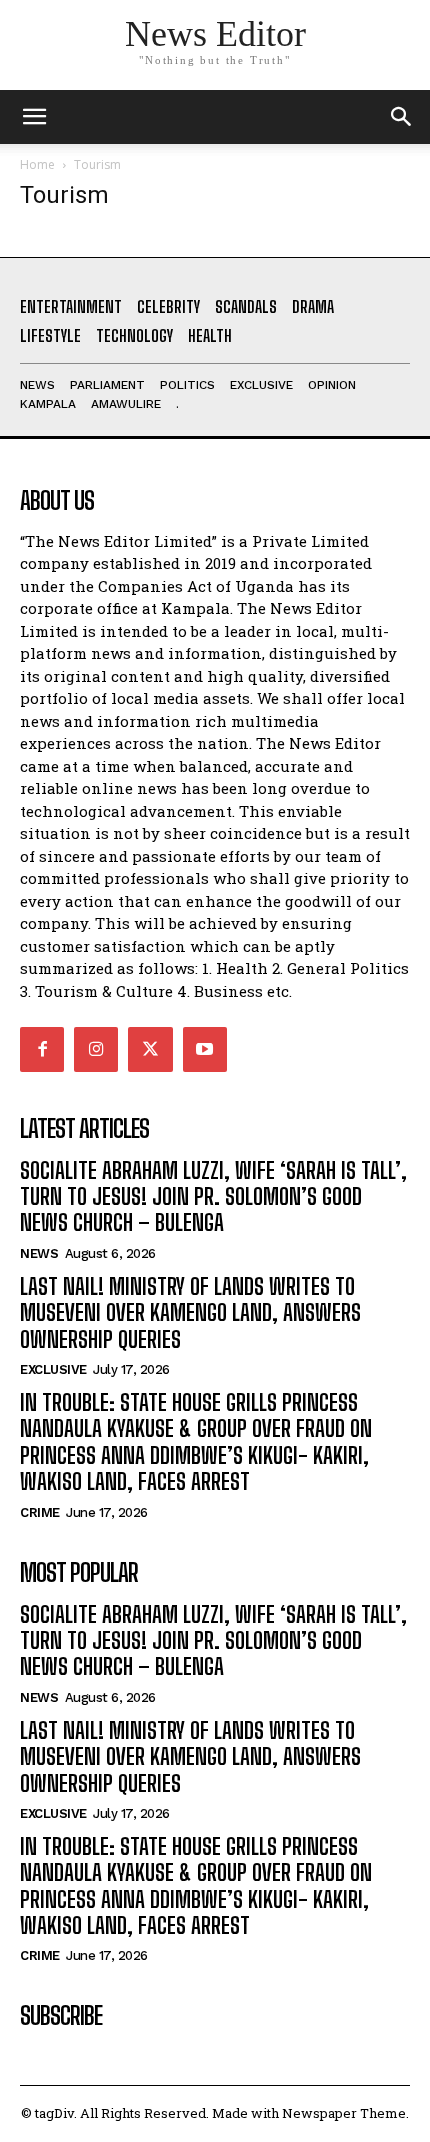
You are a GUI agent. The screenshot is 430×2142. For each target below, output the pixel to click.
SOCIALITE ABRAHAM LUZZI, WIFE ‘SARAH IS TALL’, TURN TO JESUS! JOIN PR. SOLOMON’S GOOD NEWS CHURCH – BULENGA (213, 1197)
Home (37, 164)
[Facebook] (42, 1049)
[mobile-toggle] (34, 117)
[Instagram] (96, 1049)
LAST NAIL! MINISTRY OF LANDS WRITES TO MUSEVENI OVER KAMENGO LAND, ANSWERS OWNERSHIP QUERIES (190, 1313)
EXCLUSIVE (53, 1369)
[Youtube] (205, 1049)
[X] (150, 1049)
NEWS (39, 1253)
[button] (402, 117)
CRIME (40, 1512)
